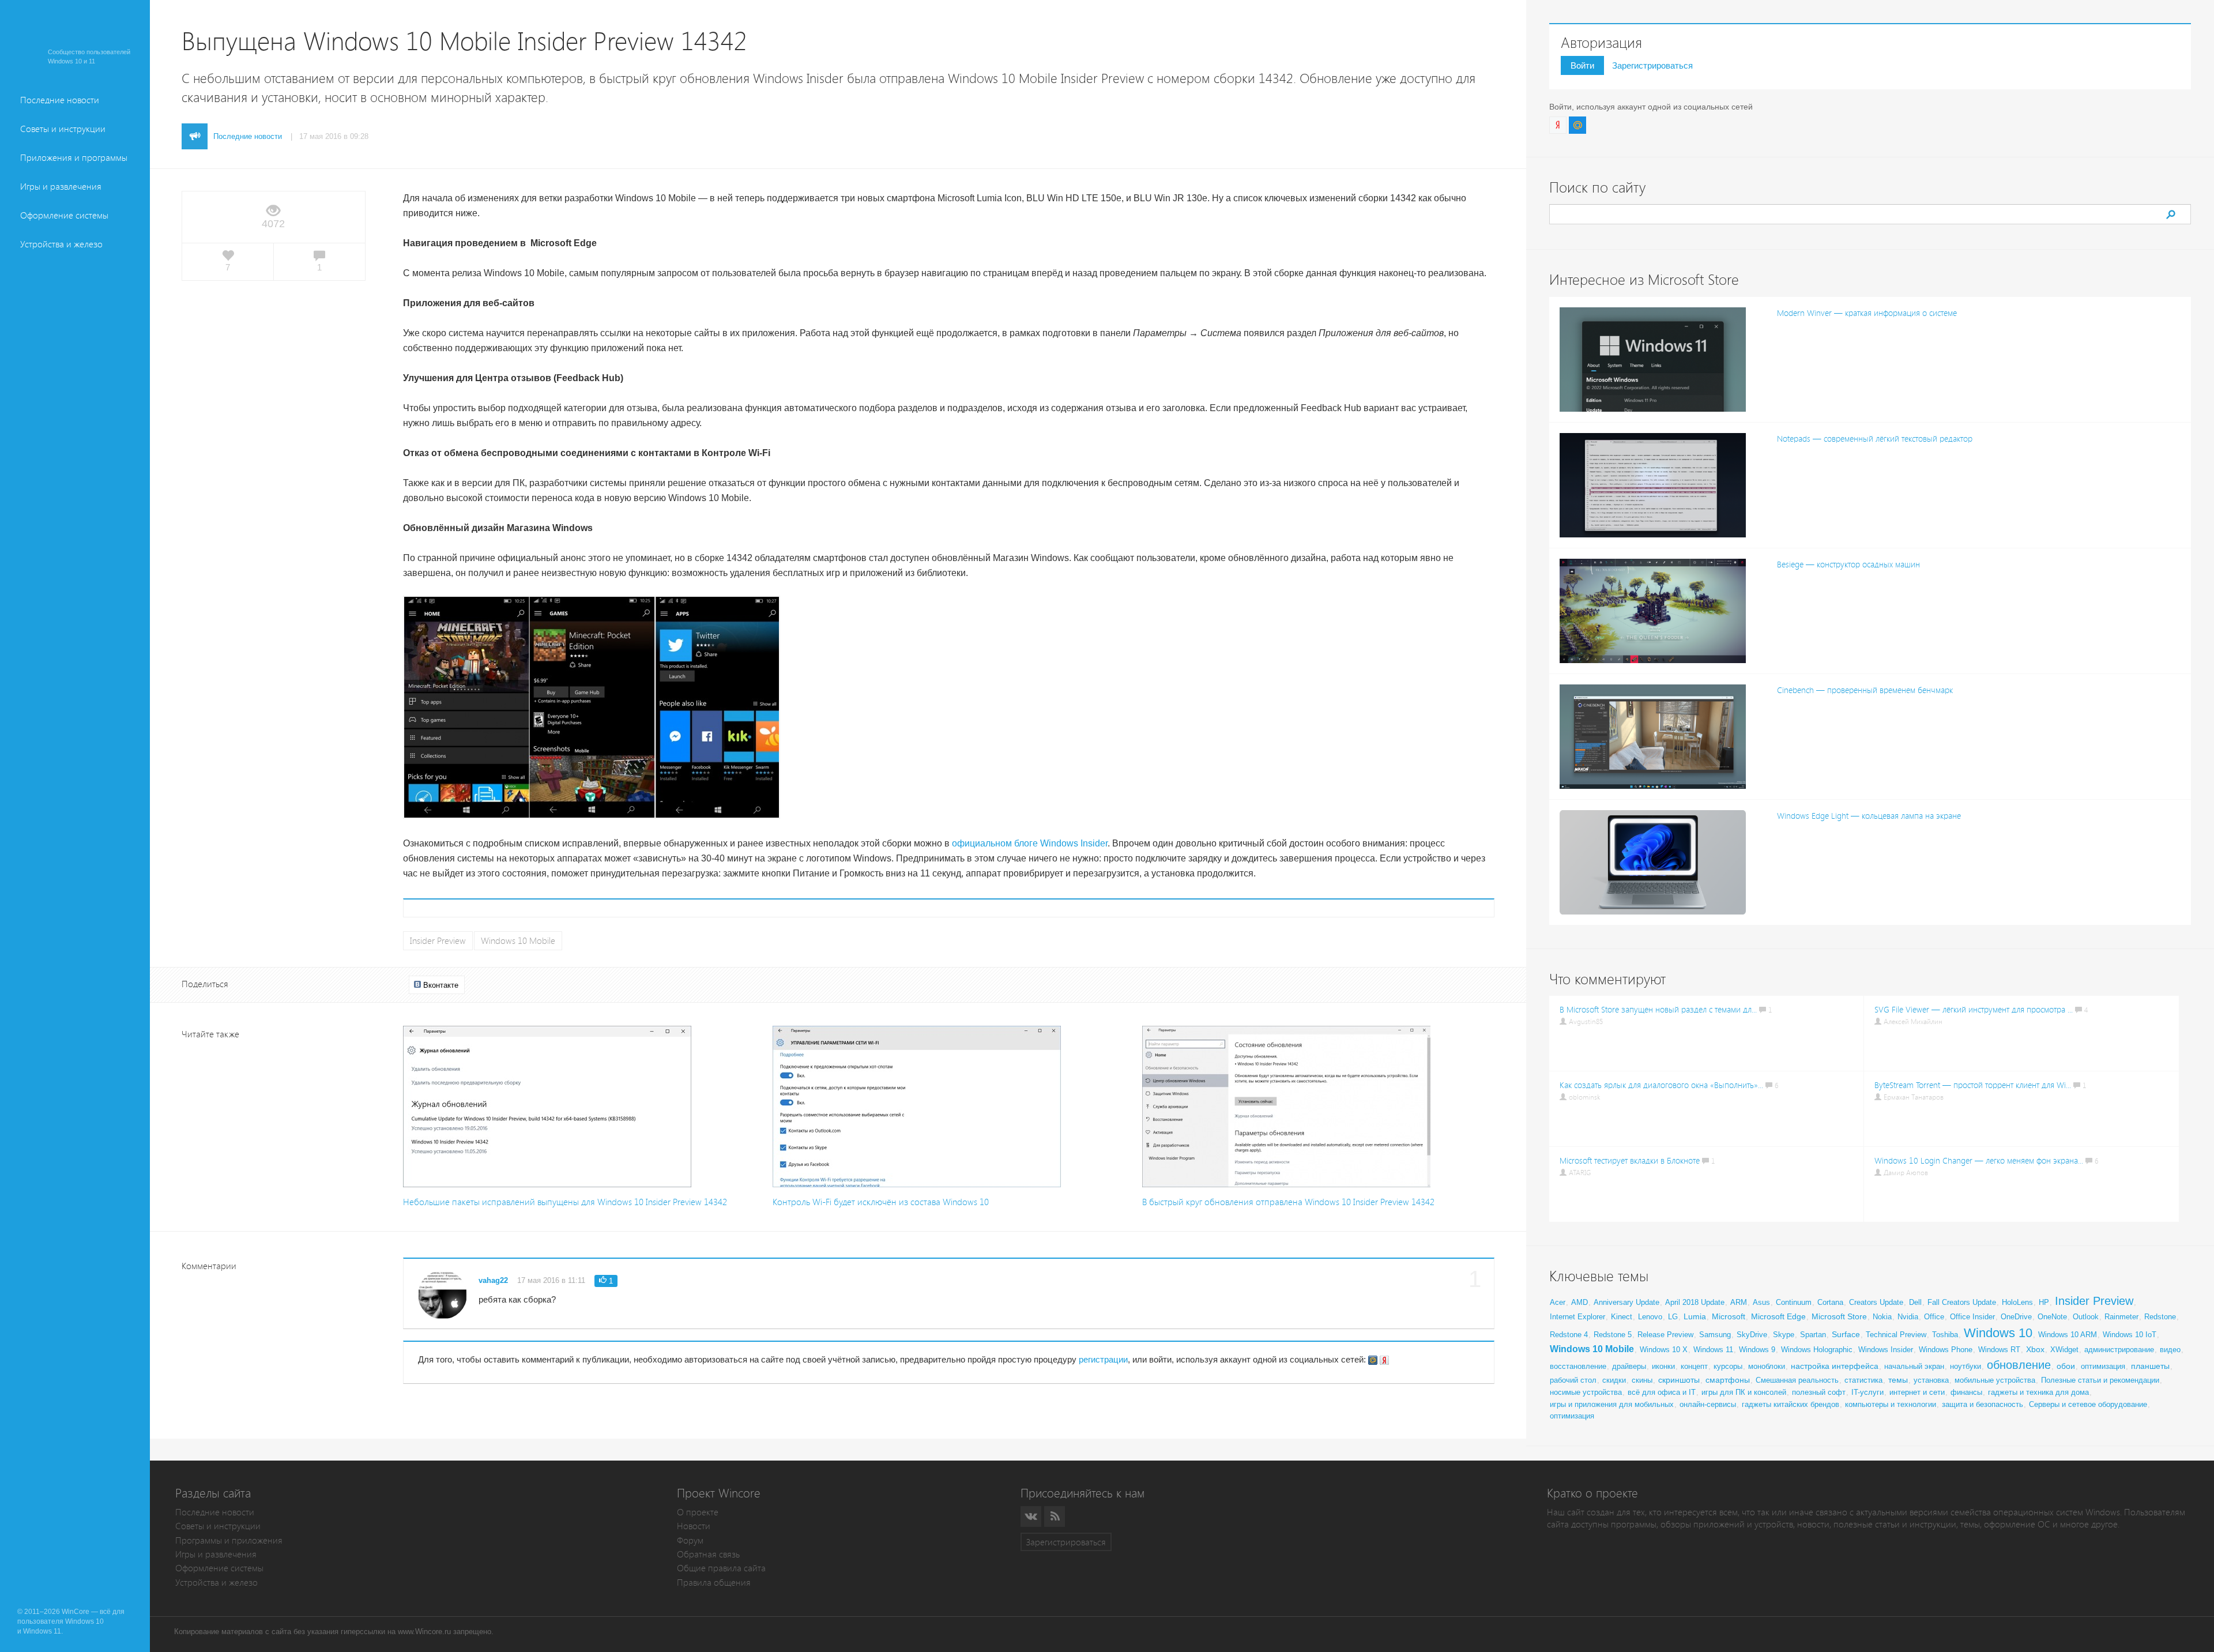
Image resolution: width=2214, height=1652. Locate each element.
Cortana (1830, 1302)
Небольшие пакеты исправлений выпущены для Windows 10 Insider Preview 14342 (565, 1202)
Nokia (1882, 1317)
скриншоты (1679, 1380)
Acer (1558, 1302)
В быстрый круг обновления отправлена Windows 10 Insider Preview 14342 (1288, 1202)
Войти (1582, 65)
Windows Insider (1886, 1350)
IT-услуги (1867, 1392)
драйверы (1629, 1366)
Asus (1761, 1302)
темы (1898, 1380)
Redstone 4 (1569, 1335)
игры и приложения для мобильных (1612, 1404)
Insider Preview (438, 941)
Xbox (2035, 1349)
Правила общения (714, 1583)
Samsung (1715, 1335)
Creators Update (1876, 1302)
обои (2066, 1366)
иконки (1663, 1366)
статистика (1863, 1380)
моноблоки (1767, 1366)
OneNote (2052, 1317)
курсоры (1728, 1366)
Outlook (2086, 1317)
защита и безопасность (1983, 1404)
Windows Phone (1946, 1350)
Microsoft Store (1839, 1316)
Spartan (1813, 1335)
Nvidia (1908, 1317)
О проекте (698, 1512)
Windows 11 (1713, 1350)
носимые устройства (1586, 1392)
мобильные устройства (1995, 1380)
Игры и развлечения (61, 187)
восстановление (1578, 1366)
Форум (690, 1540)
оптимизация (2103, 1366)
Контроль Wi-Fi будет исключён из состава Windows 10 (881, 1202)
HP (2044, 1302)
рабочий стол (1573, 1380)
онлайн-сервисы (1708, 1404)
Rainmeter (2121, 1317)
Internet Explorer (1577, 1317)
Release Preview (1665, 1335)
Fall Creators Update (1962, 1302)
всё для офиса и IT (1662, 1392)
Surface (1846, 1334)
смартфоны (1728, 1380)
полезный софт (1819, 1392)
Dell (1915, 1302)
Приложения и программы (74, 158)
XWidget (2064, 1350)
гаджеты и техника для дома (2038, 1392)
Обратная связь (708, 1554)
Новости (694, 1526)
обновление (2019, 1365)
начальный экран (1914, 1366)
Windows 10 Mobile (518, 941)
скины (1642, 1380)
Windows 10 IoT (2130, 1335)
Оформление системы (64, 215)
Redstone (2160, 1317)
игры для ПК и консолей (1744, 1392)
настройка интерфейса (1835, 1366)
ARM (1739, 1302)
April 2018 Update (1695, 1302)
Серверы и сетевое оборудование (2088, 1404)
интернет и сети (1917, 1392)
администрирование (2119, 1350)
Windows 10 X (1664, 1350)
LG (1673, 1317)
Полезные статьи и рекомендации (2100, 1380)
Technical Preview (1896, 1335)
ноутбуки (1966, 1366)
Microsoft (1729, 1316)
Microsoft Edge (1778, 1316)
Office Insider (1972, 1317)
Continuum (1794, 1302)
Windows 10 (1998, 1333)
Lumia (1695, 1316)
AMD (1579, 1302)
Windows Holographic (1817, 1350)
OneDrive (2016, 1317)
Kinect (1622, 1317)
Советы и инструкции (63, 129)
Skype (1784, 1335)
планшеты (2150, 1366)
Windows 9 (1757, 1350)
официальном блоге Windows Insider (1030, 843)
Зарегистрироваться (1652, 65)
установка (1931, 1380)
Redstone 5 (1613, 1335)
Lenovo (1650, 1317)
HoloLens (2017, 1302)
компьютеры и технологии (1891, 1404)
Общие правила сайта (721, 1568)
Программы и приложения (229, 1540)
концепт (1694, 1366)
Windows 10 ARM (2068, 1335)
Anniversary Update (1626, 1302)
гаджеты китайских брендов (1791, 1404)
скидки (1614, 1380)
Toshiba (1945, 1335)
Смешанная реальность (1797, 1380)
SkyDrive (1752, 1335)
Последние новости (60, 100)
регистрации (1103, 1359)
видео (2170, 1350)
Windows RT (1999, 1350)
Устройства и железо (61, 244)
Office (1934, 1317)
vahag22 (493, 1280)
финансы (1966, 1392)
